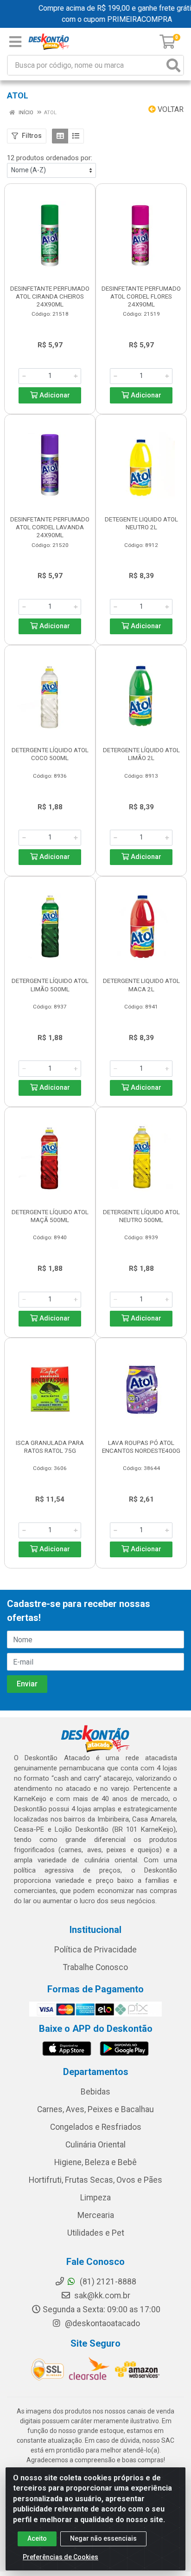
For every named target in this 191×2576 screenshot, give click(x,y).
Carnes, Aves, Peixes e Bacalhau (95, 2109)
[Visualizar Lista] (76, 136)
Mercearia (96, 2215)
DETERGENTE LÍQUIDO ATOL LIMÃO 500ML (50, 985)
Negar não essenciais (103, 2538)
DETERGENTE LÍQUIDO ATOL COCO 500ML (50, 754)
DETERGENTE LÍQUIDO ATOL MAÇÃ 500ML (50, 1216)
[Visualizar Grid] (60, 136)
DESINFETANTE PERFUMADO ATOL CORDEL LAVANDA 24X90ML (50, 527)
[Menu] (15, 42)
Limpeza (95, 2198)
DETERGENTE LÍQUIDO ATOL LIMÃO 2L (141, 754)
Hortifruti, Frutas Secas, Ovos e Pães (95, 2180)
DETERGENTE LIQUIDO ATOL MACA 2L (141, 985)
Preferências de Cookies (60, 2557)
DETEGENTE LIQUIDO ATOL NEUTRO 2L (141, 523)
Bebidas (95, 2092)
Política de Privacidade (95, 1950)
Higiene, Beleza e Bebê (95, 2162)
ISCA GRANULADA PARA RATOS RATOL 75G (50, 1447)
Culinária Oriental (95, 2145)
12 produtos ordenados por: (50, 158)
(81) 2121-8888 (107, 2282)
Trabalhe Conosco (95, 1967)
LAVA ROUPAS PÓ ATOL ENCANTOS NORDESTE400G (141, 1447)
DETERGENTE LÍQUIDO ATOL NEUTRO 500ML (141, 1216)
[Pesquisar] (173, 65)
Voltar (170, 109)
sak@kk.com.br (101, 2296)
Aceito (37, 2538)
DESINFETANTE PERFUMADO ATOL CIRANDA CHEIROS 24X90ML (50, 296)
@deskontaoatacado (102, 2323)
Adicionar (54, 395)
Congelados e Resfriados (96, 2127)
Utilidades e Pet (96, 2233)
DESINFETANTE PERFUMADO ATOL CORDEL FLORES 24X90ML (141, 296)
